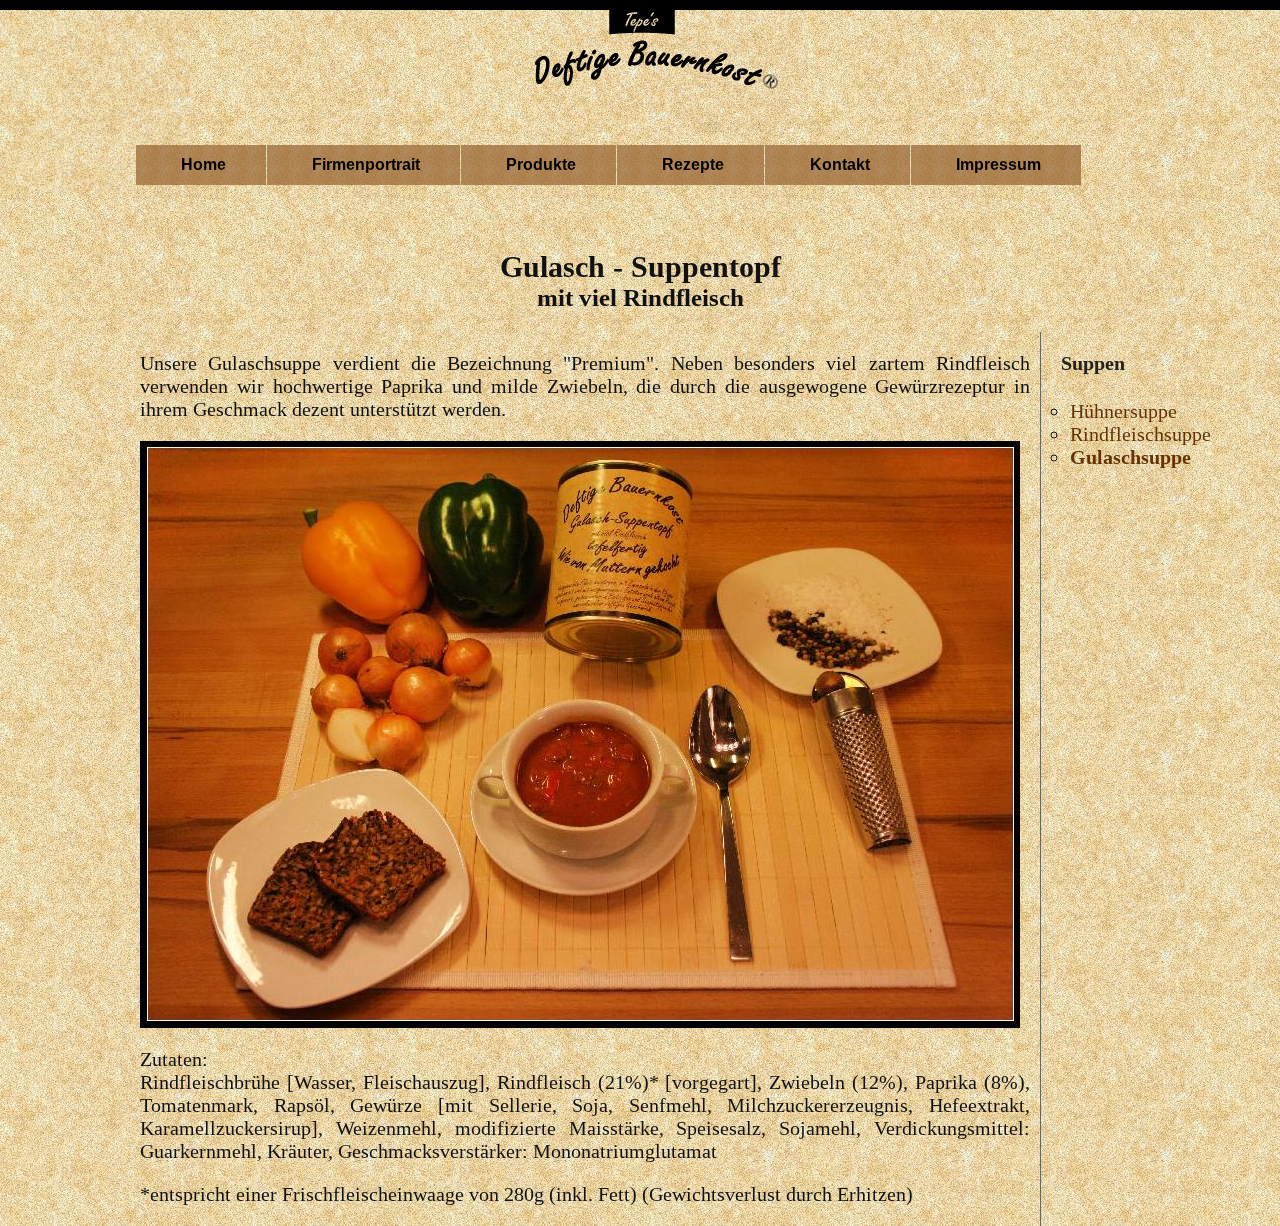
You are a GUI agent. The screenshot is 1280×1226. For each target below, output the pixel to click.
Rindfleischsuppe (1140, 434)
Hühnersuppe (1123, 411)
